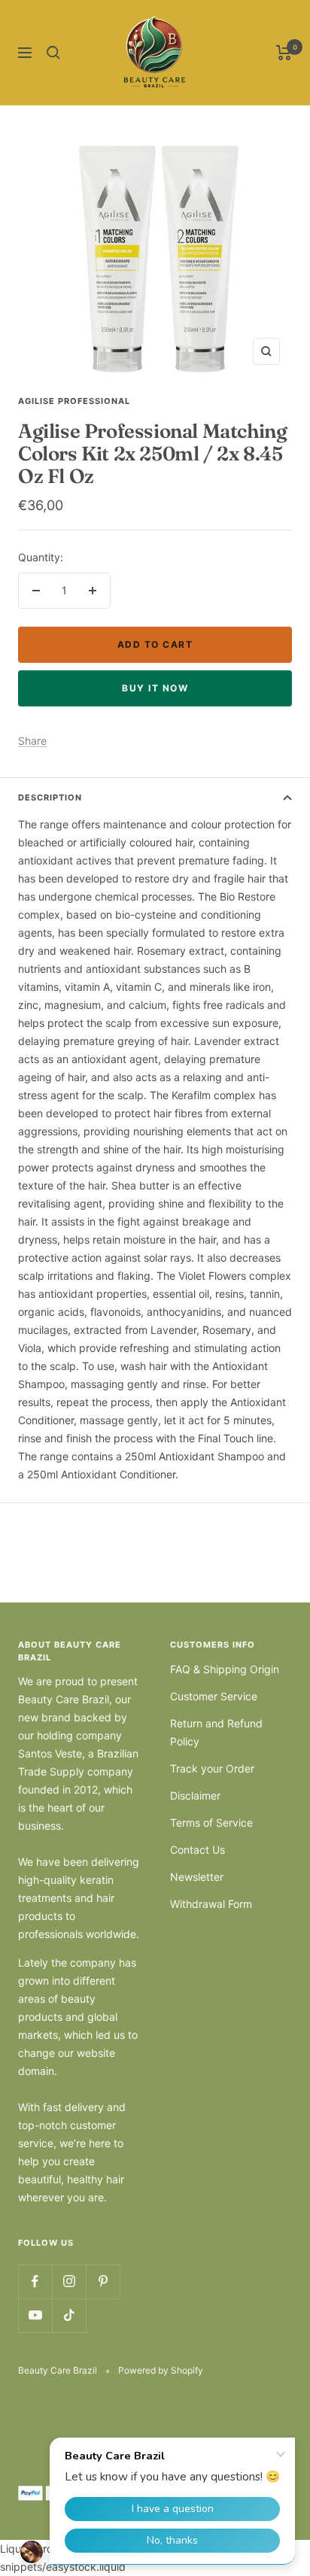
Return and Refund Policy (216, 1732)
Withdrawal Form (211, 1904)
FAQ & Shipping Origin (225, 1669)
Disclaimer (195, 1795)
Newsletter (197, 1877)
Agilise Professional (74, 401)
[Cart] (284, 53)
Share (32, 741)
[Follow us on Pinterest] (103, 2281)
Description (50, 797)
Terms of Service (211, 1823)
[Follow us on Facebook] (35, 2281)
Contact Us (198, 1850)
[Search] (53, 53)
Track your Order (212, 1768)
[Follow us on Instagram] (69, 2281)
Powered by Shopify (161, 2370)
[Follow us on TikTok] (69, 2315)
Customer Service (214, 1696)
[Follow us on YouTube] (35, 2315)
